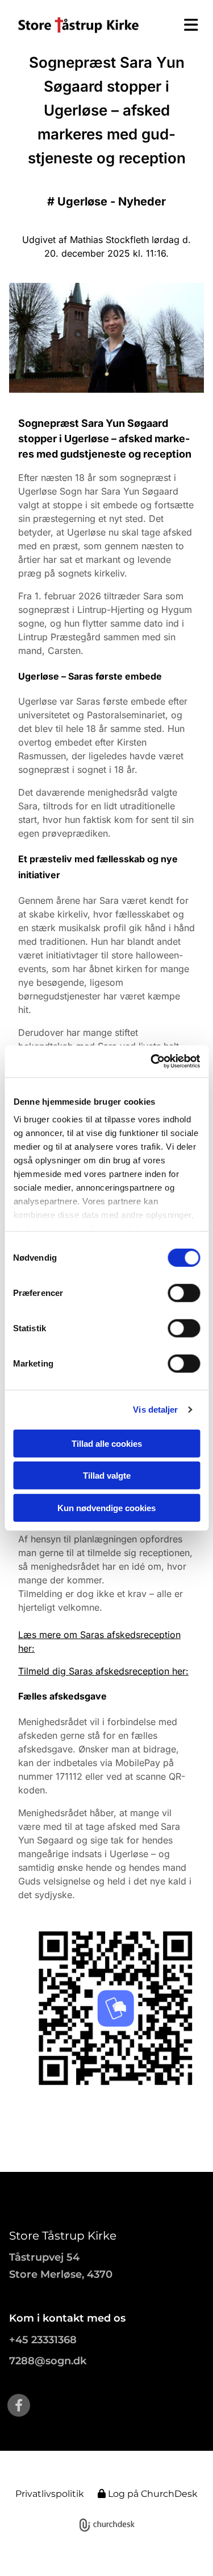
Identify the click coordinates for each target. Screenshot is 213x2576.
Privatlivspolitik (50, 2494)
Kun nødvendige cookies (106, 1507)
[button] (186, 25)
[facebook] (19, 2405)
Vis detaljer (155, 1410)
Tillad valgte (107, 1476)
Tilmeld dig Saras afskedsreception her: (103, 1671)
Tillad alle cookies (107, 1443)
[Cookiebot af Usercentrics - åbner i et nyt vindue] (152, 1061)
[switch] (184, 1293)
